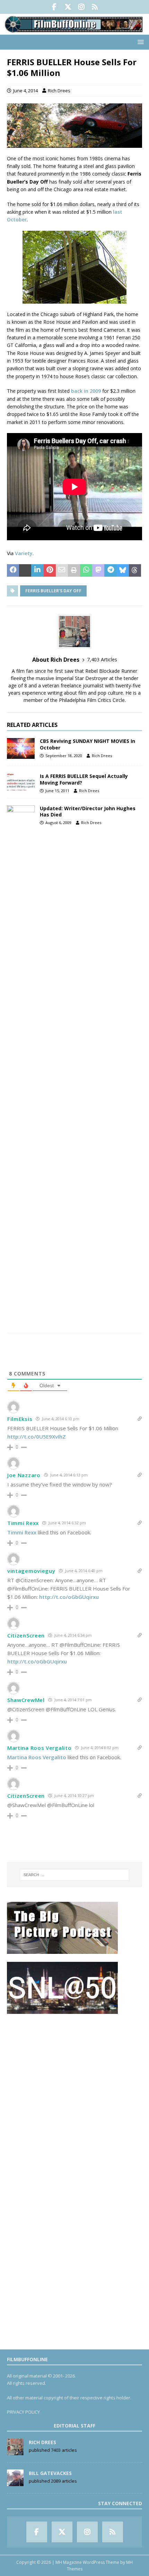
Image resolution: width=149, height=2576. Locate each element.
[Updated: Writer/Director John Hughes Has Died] (21, 1066)
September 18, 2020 (64, 756)
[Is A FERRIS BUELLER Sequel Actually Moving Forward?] (21, 782)
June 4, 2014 (25, 91)
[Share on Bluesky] (123, 570)
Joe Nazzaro (24, 1475)
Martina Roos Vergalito (39, 1748)
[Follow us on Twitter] (68, 7)
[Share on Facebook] (13, 570)
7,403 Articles (102, 659)
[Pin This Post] (50, 570)
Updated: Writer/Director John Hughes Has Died (88, 811)
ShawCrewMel (26, 1700)
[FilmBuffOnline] (74, 30)
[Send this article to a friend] (62, 570)
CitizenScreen (26, 1635)
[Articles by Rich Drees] (15, 2451)
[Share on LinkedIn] (37, 570)
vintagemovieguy (31, 1571)
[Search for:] (75, 1875)
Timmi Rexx (23, 1523)
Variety (24, 553)
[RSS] (95, 7)
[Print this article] (74, 570)
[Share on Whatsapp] (86, 570)
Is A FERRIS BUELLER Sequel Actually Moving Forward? (84, 779)
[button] (139, 42)
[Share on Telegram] (110, 570)
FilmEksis (20, 1419)
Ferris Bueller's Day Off (53, 591)
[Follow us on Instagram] (81, 7)
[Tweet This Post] (25, 570)
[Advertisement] (74, 2096)
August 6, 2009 (58, 823)
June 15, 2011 (57, 791)
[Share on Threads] (135, 570)
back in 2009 (86, 391)
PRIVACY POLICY (23, 2412)
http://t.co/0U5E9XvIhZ (37, 1437)
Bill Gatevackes (50, 2473)
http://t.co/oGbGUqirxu (69, 1597)
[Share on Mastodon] (98, 570)
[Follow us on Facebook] (54, 7)
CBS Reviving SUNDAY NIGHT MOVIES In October (87, 744)
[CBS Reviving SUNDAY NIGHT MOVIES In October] (21, 748)
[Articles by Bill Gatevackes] (15, 2482)
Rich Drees (59, 91)
